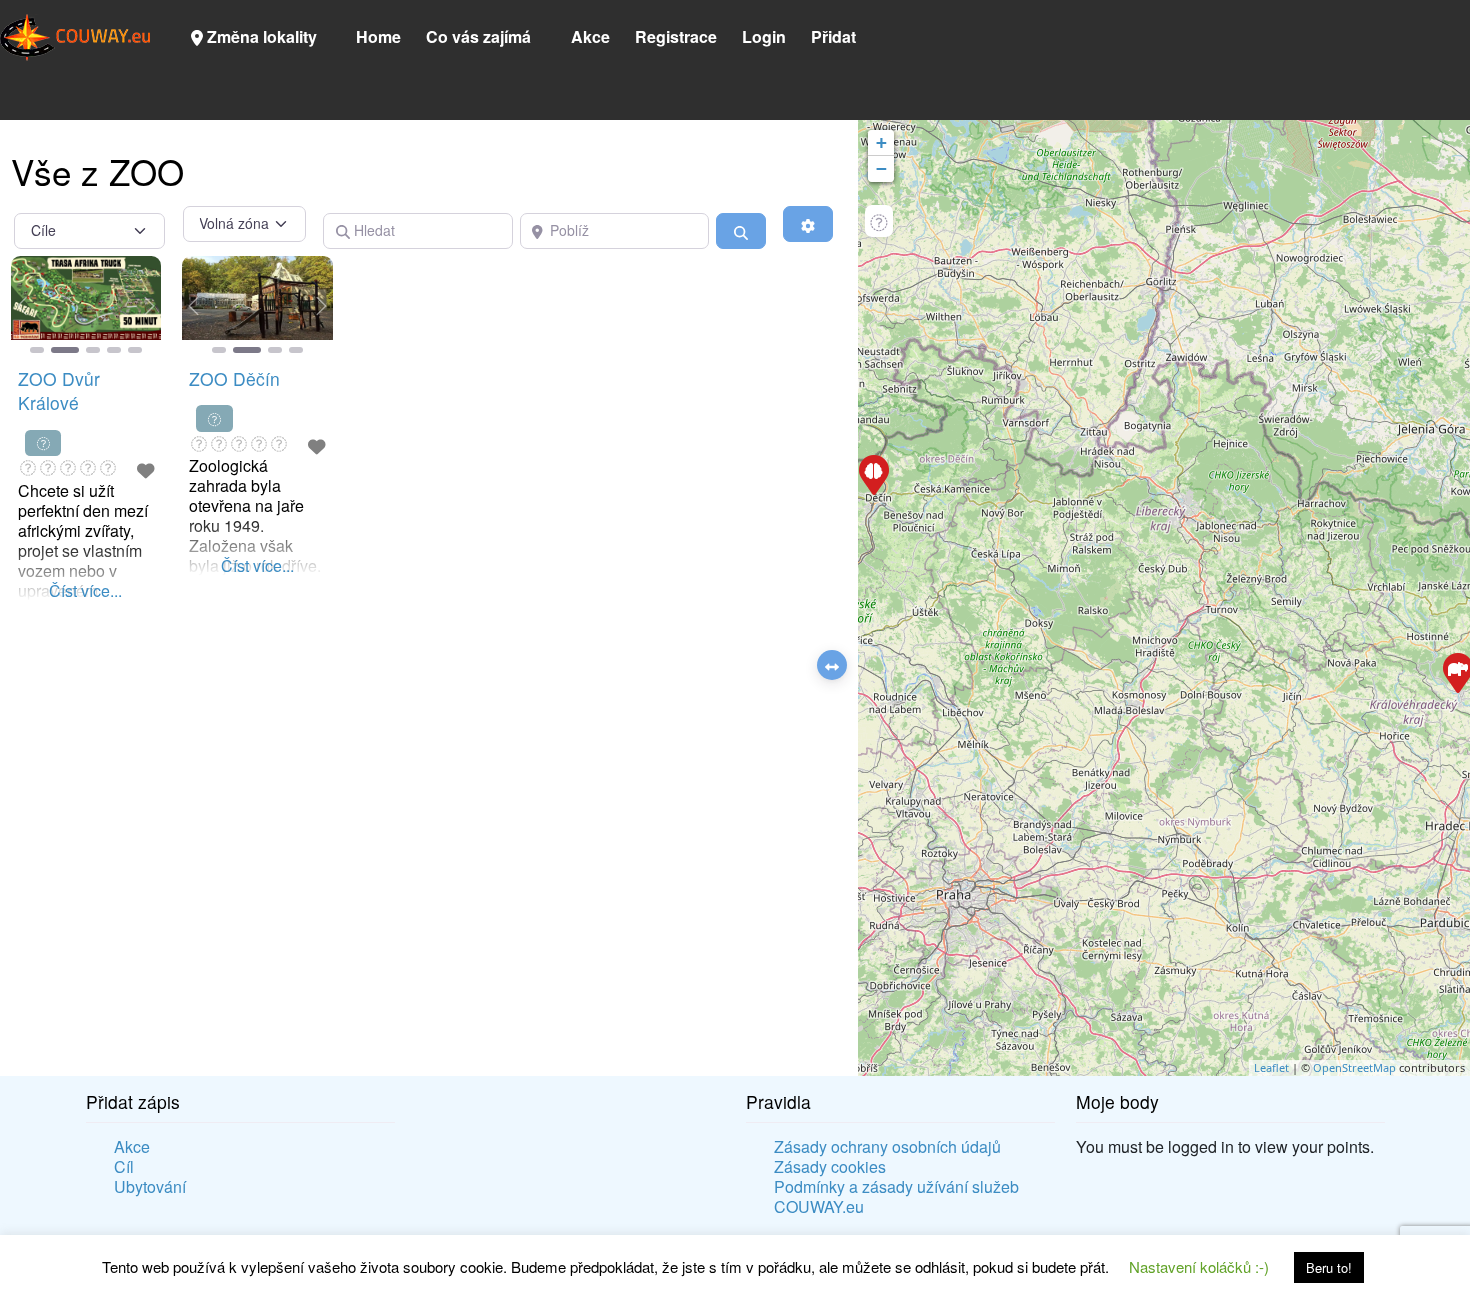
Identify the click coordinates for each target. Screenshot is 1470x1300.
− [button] (881, 168)
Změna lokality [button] (260, 36)
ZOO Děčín (234, 378)
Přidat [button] (833, 36)
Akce (590, 36)
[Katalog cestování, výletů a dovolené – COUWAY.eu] (75, 34)
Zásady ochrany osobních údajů (887, 1147)
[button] (22, 306)
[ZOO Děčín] (873, 474)
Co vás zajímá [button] (478, 36)
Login (764, 36)
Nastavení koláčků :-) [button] (1199, 1266)
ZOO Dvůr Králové (59, 391)
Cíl (124, 1167)
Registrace (676, 36)
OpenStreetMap (1354, 1067)
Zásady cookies (830, 1167)
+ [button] (881, 142)
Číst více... (85, 590)
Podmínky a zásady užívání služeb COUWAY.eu (896, 1197)
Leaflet (1271, 1067)
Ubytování (150, 1187)
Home (378, 36)
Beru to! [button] (1329, 1267)
